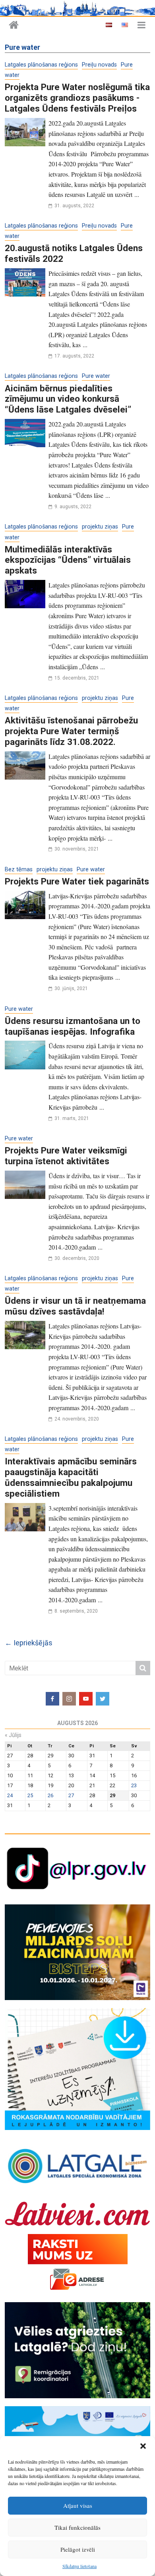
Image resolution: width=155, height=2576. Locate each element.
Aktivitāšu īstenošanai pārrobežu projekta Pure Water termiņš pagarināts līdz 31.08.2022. (71, 731)
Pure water (96, 376)
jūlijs (13, 1735)
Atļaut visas (78, 2505)
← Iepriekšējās (29, 1643)
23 (134, 1785)
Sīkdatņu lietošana (79, 2566)
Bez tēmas (19, 869)
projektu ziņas (100, 527)
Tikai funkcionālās (77, 2527)
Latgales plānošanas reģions (41, 65)
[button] (143, 2446)
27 (71, 1795)
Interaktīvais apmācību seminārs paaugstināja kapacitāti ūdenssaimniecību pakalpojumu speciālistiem (71, 1477)
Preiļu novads (99, 65)
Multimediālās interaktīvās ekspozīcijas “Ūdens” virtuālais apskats (68, 560)
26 (50, 1795)
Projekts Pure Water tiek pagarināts (77, 881)
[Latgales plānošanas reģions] (14, 25)
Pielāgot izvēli (78, 2549)
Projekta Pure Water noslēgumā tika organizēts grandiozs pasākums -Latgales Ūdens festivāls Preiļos (77, 98)
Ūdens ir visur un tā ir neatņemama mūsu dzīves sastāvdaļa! (75, 1306)
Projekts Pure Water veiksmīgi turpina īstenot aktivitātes (66, 1156)
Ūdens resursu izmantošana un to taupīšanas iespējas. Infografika (73, 1026)
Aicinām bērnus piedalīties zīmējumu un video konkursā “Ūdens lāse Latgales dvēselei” (68, 399)
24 (10, 1795)
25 (30, 1795)
